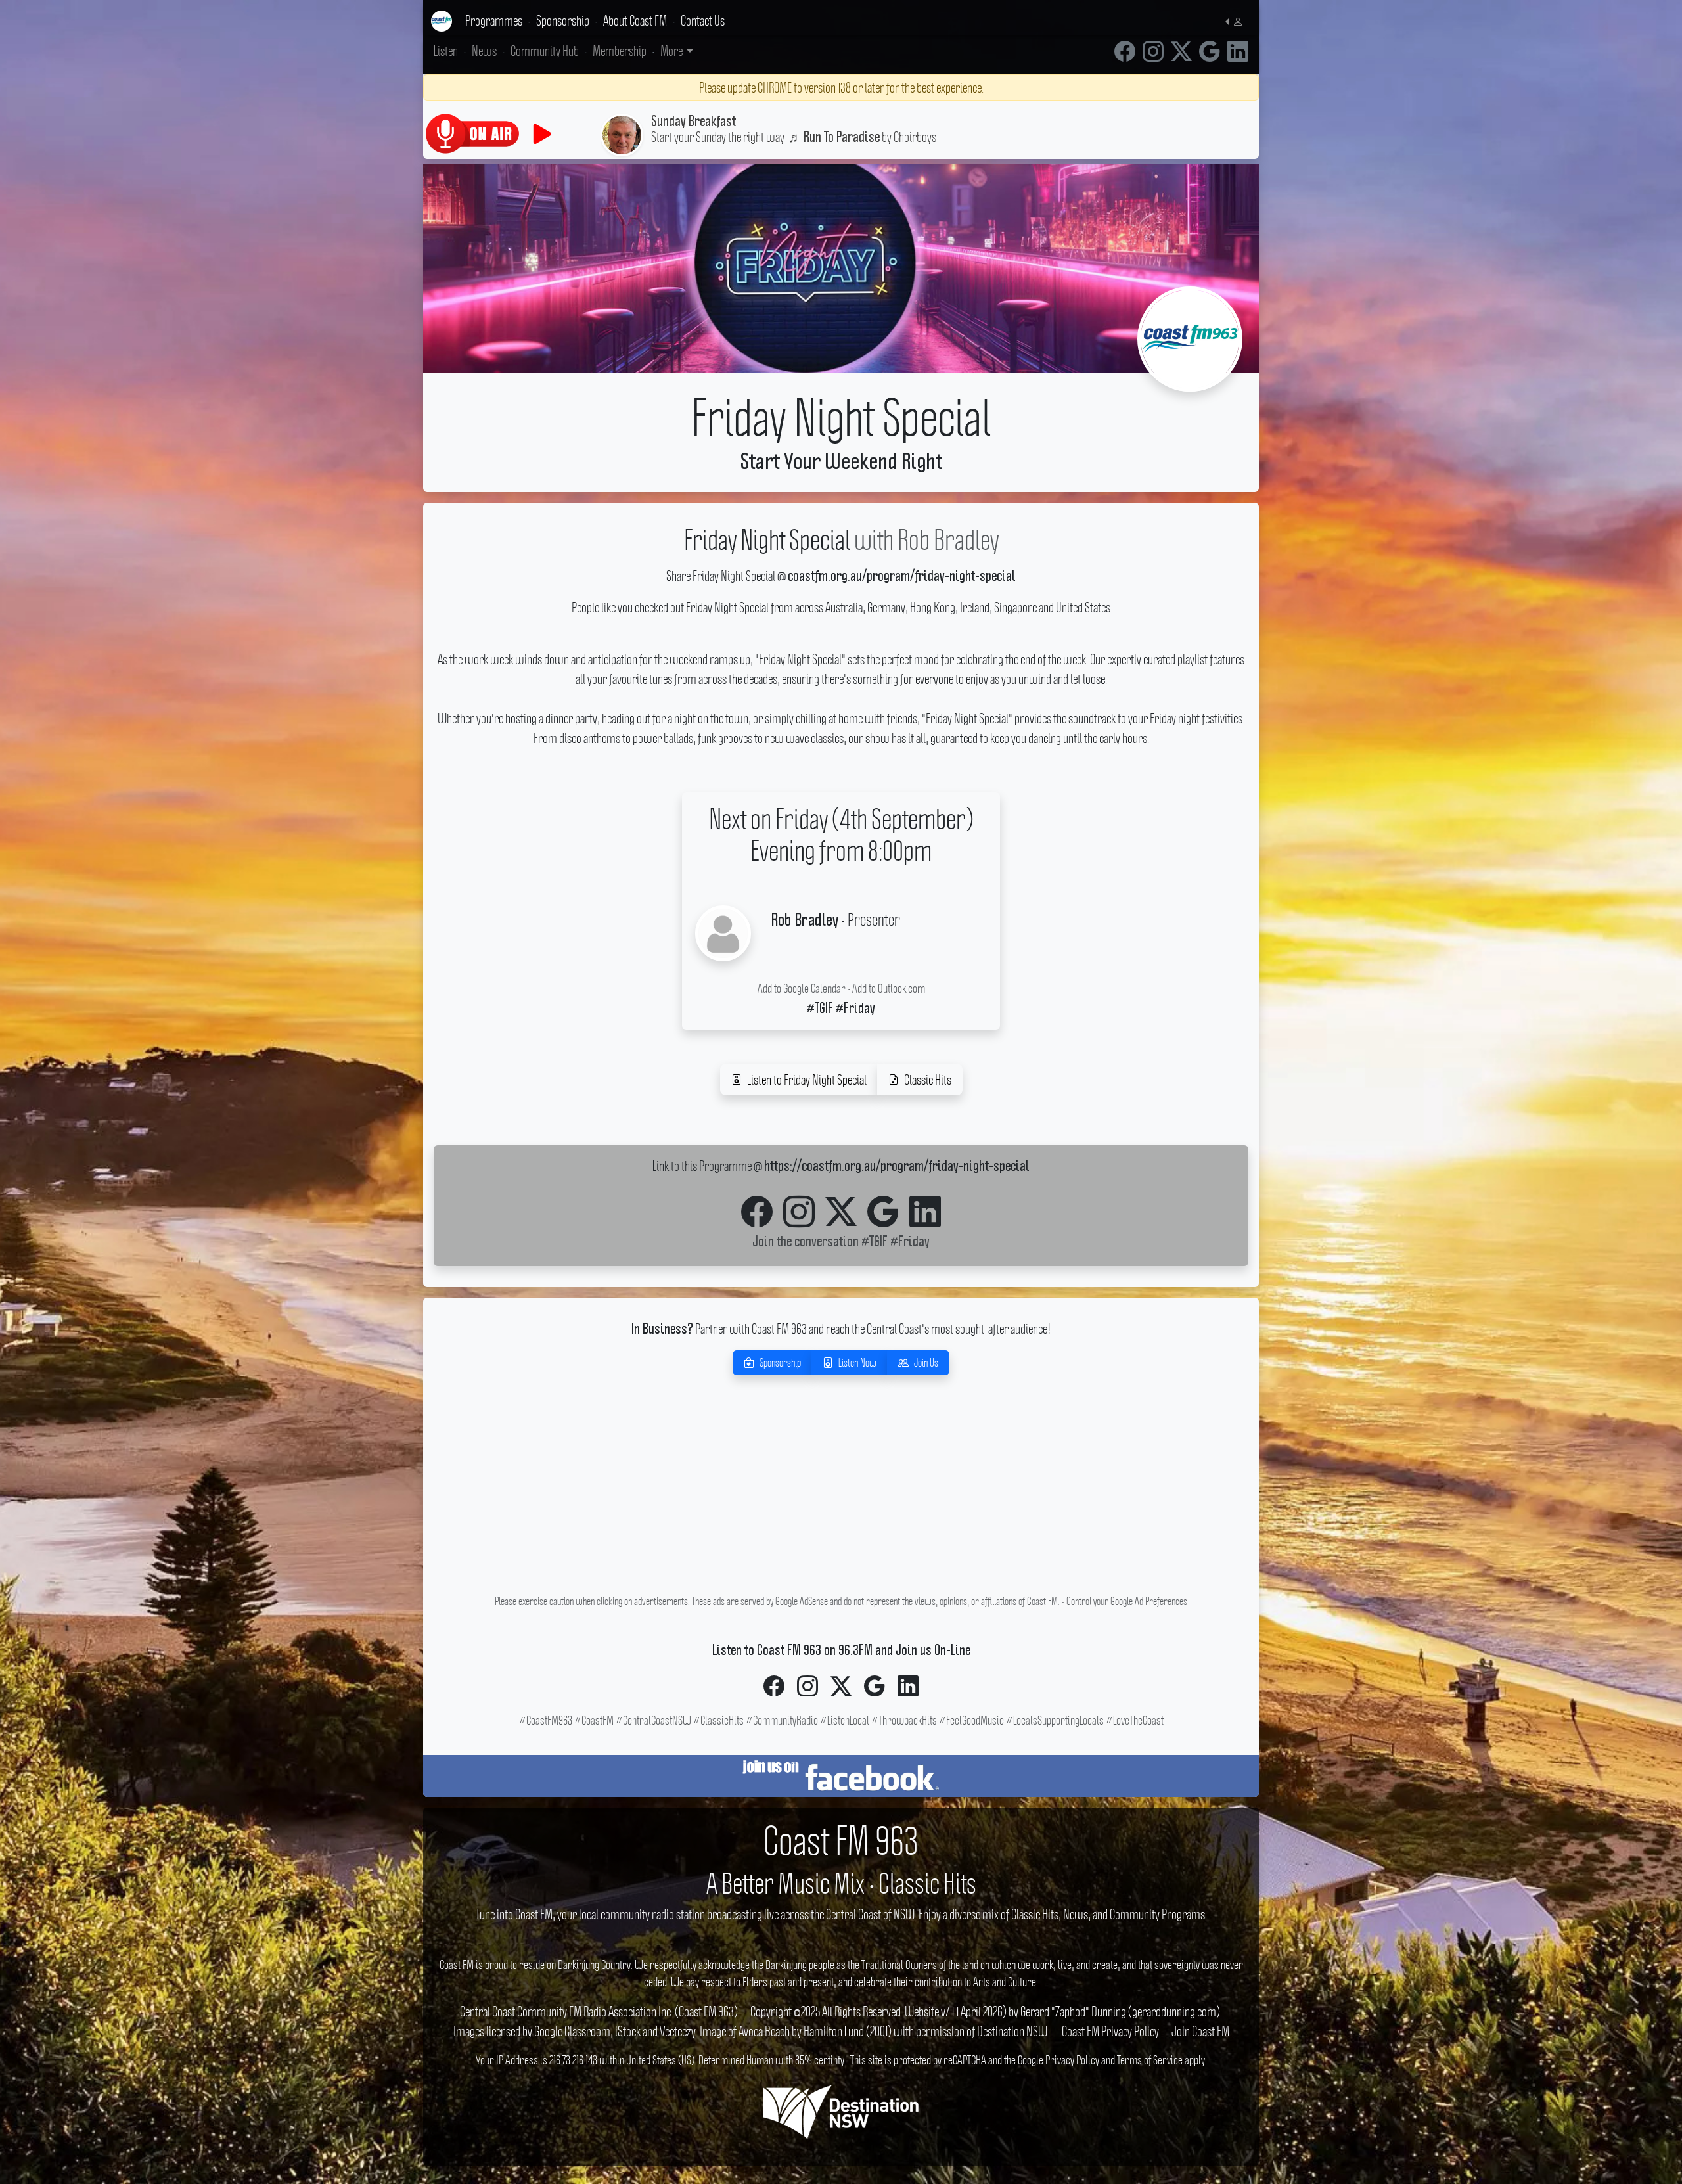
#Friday (910, 1242)
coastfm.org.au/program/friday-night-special (902, 577)
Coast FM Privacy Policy (1110, 2031)
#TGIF (875, 1242)
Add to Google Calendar (802, 988)
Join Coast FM (1200, 2031)
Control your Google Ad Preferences (1127, 1601)
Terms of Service (1150, 2060)
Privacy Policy (1072, 2060)
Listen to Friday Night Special (807, 1080)
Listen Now (857, 1363)
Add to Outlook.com (889, 988)
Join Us (926, 1363)
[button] (1237, 20)
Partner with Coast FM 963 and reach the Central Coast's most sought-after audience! (841, 1329)
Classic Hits (928, 1080)
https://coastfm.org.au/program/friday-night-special (897, 1167)
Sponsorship (780, 1363)
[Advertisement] (841, 1499)
